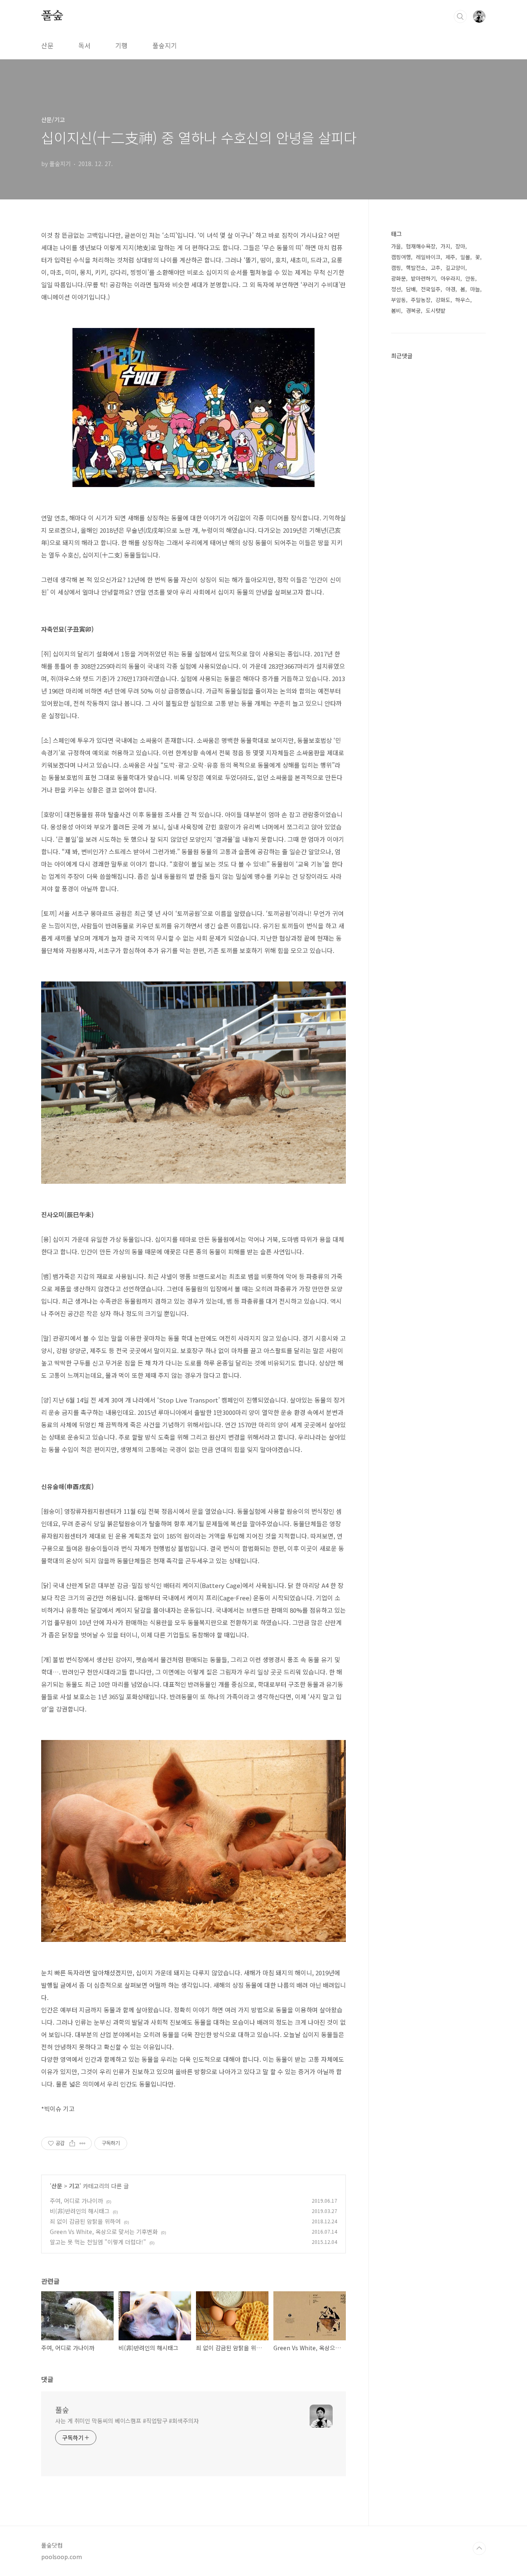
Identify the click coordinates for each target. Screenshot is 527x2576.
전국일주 (431, 289)
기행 (121, 45)
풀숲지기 (165, 45)
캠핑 (396, 268)
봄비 (396, 310)
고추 (436, 268)
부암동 (399, 300)
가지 (445, 246)
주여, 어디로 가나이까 (76, 2201)
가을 (396, 246)
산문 (47, 45)
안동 (470, 278)
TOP (479, 2548)
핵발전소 (416, 268)
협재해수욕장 (421, 246)
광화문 (399, 278)
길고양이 (455, 268)
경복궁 (413, 310)
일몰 (465, 257)
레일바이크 (428, 257)
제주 (450, 257)
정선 (396, 289)
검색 (460, 16)
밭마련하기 (423, 278)
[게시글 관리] (83, 2143)
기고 (74, 2186)
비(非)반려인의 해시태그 (80, 2211)
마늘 (475, 289)
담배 (411, 289)
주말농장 (421, 300)
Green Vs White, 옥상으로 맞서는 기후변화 (104, 2232)
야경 (450, 289)
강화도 (443, 300)
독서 (84, 45)
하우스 (463, 300)
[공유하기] (72, 2143)
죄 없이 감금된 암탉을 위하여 (85, 2221)
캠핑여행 (401, 257)
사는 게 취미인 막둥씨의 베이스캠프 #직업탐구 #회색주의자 (127, 2421)
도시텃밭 (436, 310)
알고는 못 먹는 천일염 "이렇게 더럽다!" (98, 2242)
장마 (460, 246)
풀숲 (52, 16)
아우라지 (450, 278)
